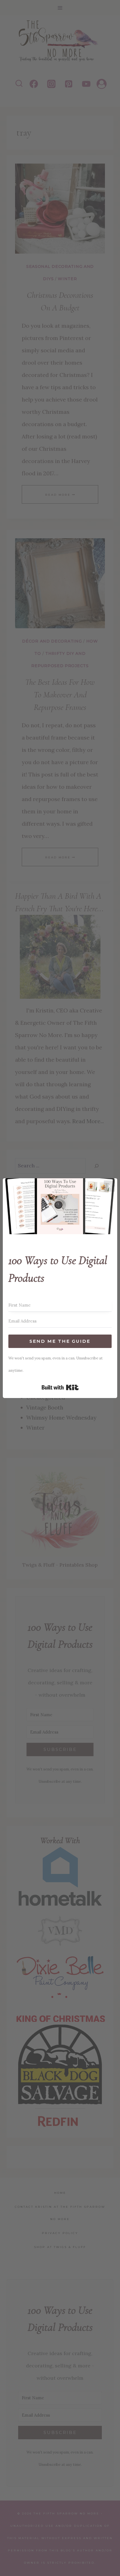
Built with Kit (60, 1387)
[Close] (109, 1186)
